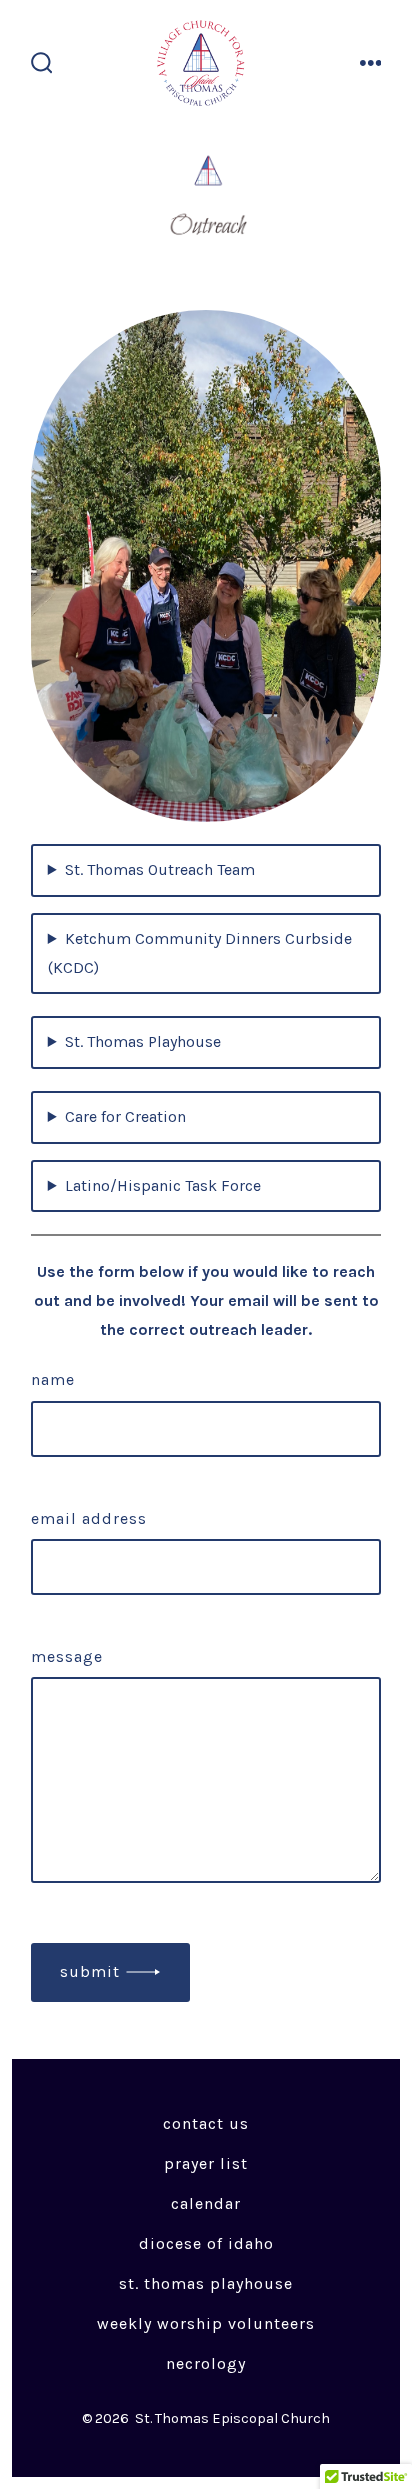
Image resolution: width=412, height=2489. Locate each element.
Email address (89, 1518)
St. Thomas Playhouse (143, 1041)
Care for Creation (125, 1116)
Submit (90, 1971)
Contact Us (206, 2123)
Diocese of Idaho (206, 2243)
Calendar (206, 2203)
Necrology (206, 2363)
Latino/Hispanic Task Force (163, 1185)
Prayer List (206, 2163)
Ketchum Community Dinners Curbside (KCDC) (200, 953)
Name (53, 1379)
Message (67, 1656)
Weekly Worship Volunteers (206, 2323)
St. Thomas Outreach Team (160, 869)
